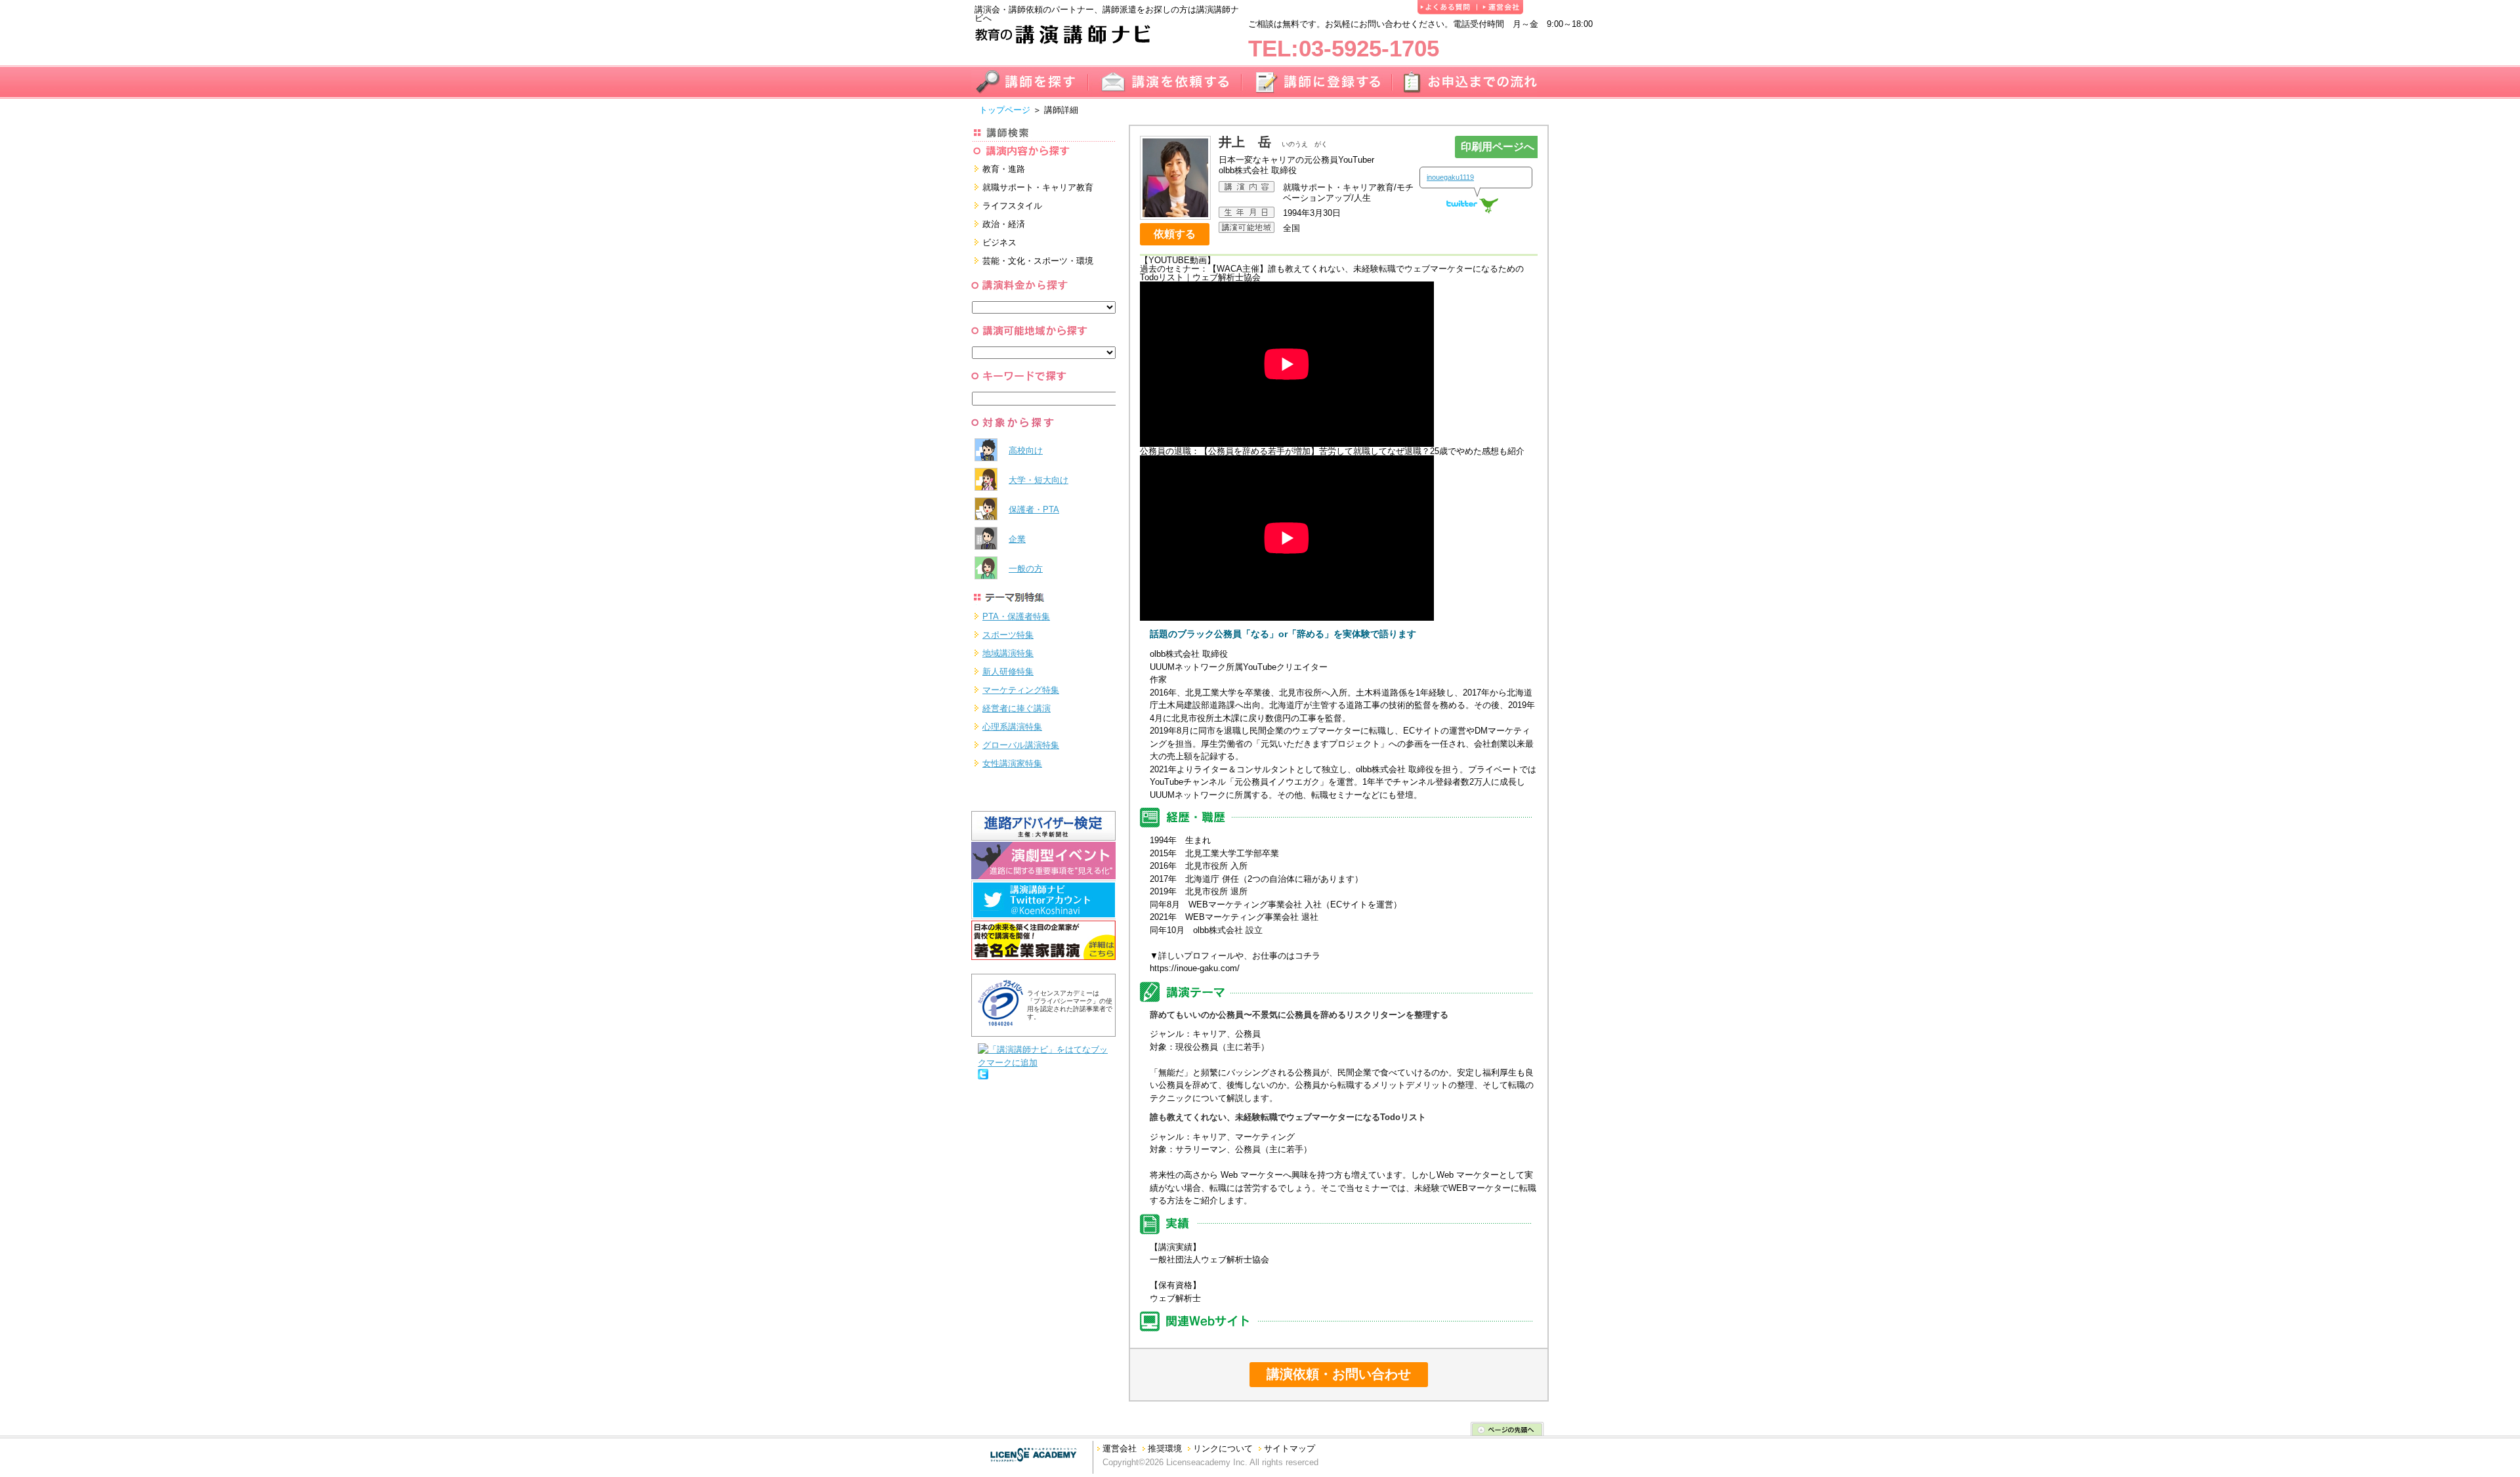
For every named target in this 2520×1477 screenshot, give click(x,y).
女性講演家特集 (1012, 763)
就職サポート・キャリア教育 (1038, 187)
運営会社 (1120, 1448)
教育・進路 (1004, 169)
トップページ (1005, 110)
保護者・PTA (1034, 510)
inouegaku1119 (1450, 177)
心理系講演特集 (1012, 727)
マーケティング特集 (1021, 690)
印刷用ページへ (1498, 147)
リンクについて (1223, 1448)
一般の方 (1026, 569)
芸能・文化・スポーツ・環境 (1038, 261)
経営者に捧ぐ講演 (1017, 708)
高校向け (1026, 450)
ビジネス (999, 242)
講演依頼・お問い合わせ (1339, 1374)
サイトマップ (1290, 1448)
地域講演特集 (1008, 653)
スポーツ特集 (1008, 635)
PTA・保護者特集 (1016, 616)
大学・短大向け (1039, 480)
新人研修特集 (1008, 672)
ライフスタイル (1012, 206)
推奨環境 (1165, 1448)
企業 (1017, 539)
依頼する (1175, 234)
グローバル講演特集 (1021, 745)
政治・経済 (1004, 224)
